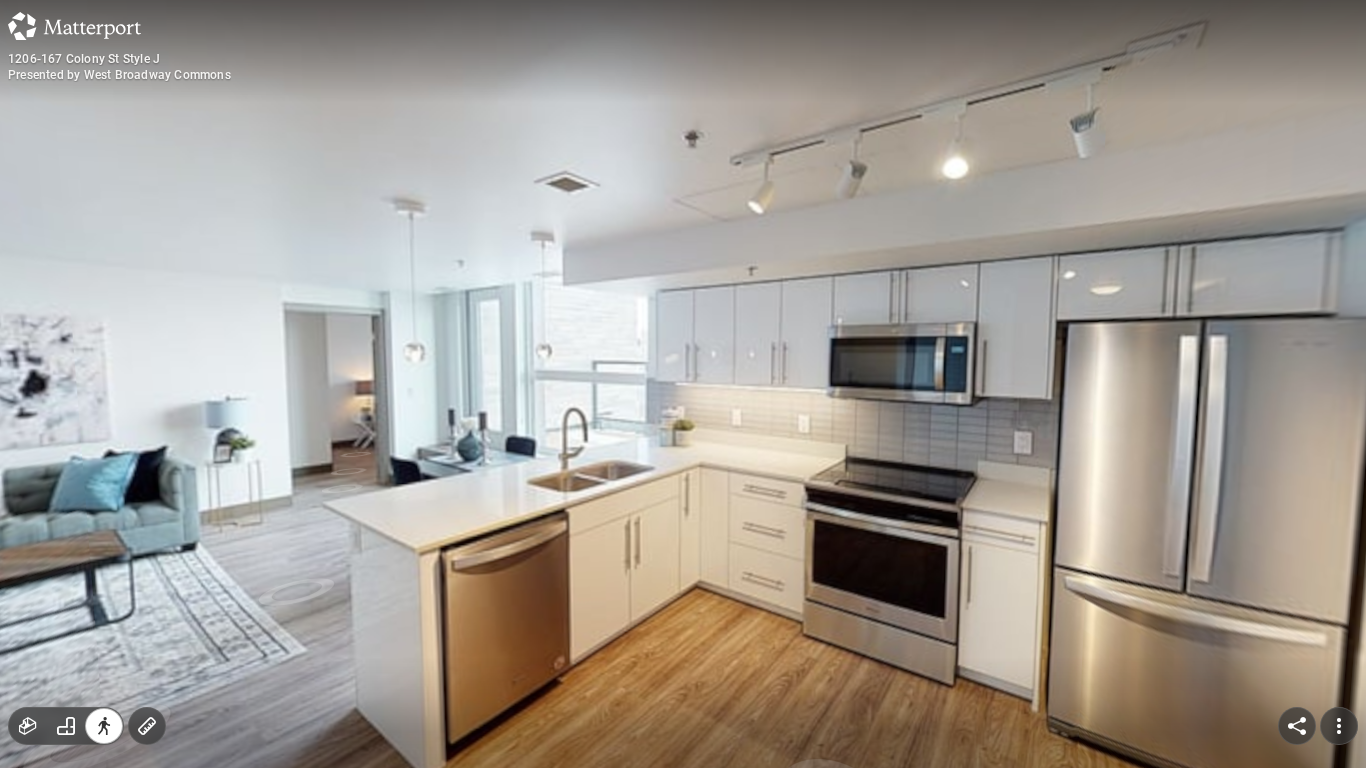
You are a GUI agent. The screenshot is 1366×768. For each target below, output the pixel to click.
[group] (66, 726)
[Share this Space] (1297, 726)
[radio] (28, 726)
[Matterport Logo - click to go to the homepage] (74, 26)
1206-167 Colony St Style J (84, 59)
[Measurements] (147, 726)
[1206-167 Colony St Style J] (683, 384)
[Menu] (1339, 726)
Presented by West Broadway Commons (119, 75)
